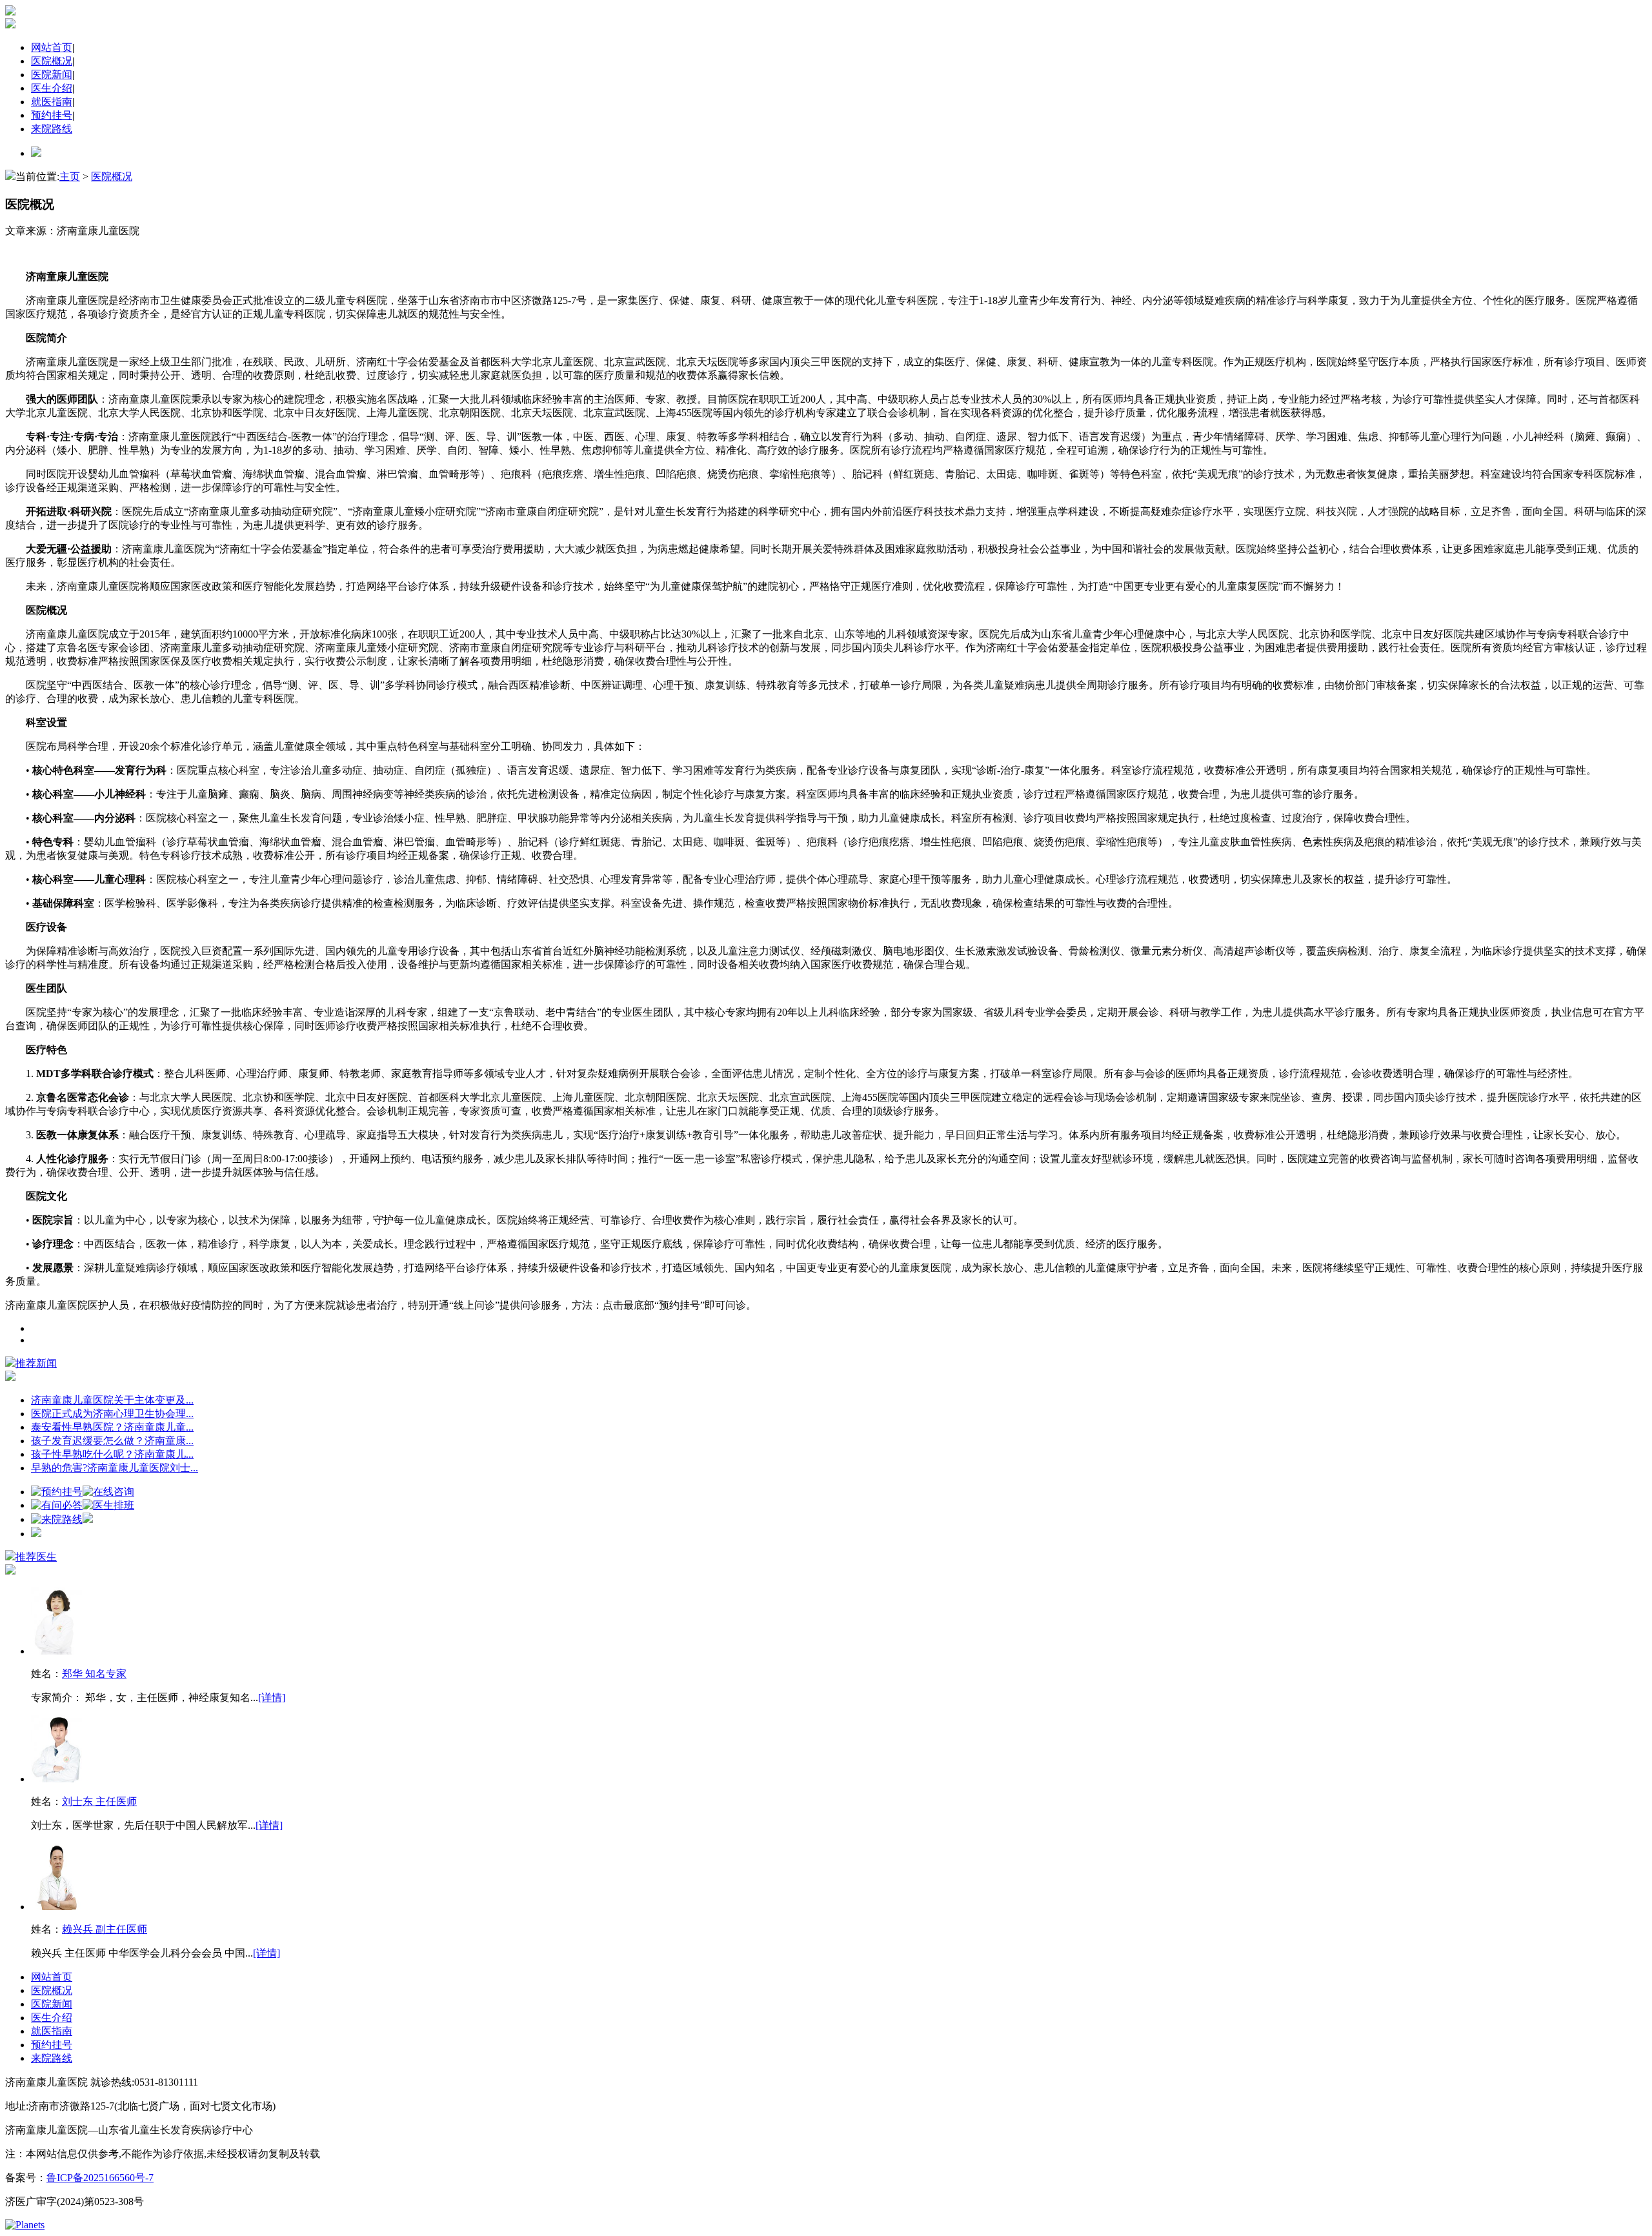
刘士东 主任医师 (99, 1801)
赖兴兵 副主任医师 (105, 1929)
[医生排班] (108, 1505)
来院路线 (52, 129)
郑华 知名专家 (94, 1674)
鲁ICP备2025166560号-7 (100, 2178)
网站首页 (52, 47)
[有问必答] (57, 1505)
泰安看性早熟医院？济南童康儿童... (112, 1427)
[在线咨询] (108, 1492)
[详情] (272, 1697)
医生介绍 (52, 88)
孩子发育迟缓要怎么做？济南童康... (112, 1441)
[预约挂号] (57, 1492)
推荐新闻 (36, 1363)
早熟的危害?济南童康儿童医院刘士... (115, 1468)
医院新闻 (52, 75)
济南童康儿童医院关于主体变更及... (112, 1400)
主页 (70, 176)
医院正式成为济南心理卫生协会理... (112, 1414)
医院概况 (52, 61)
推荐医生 (36, 1557)
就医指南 (52, 102)
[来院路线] (57, 1519)
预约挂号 (52, 115)
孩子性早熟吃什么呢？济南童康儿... (112, 1454)
